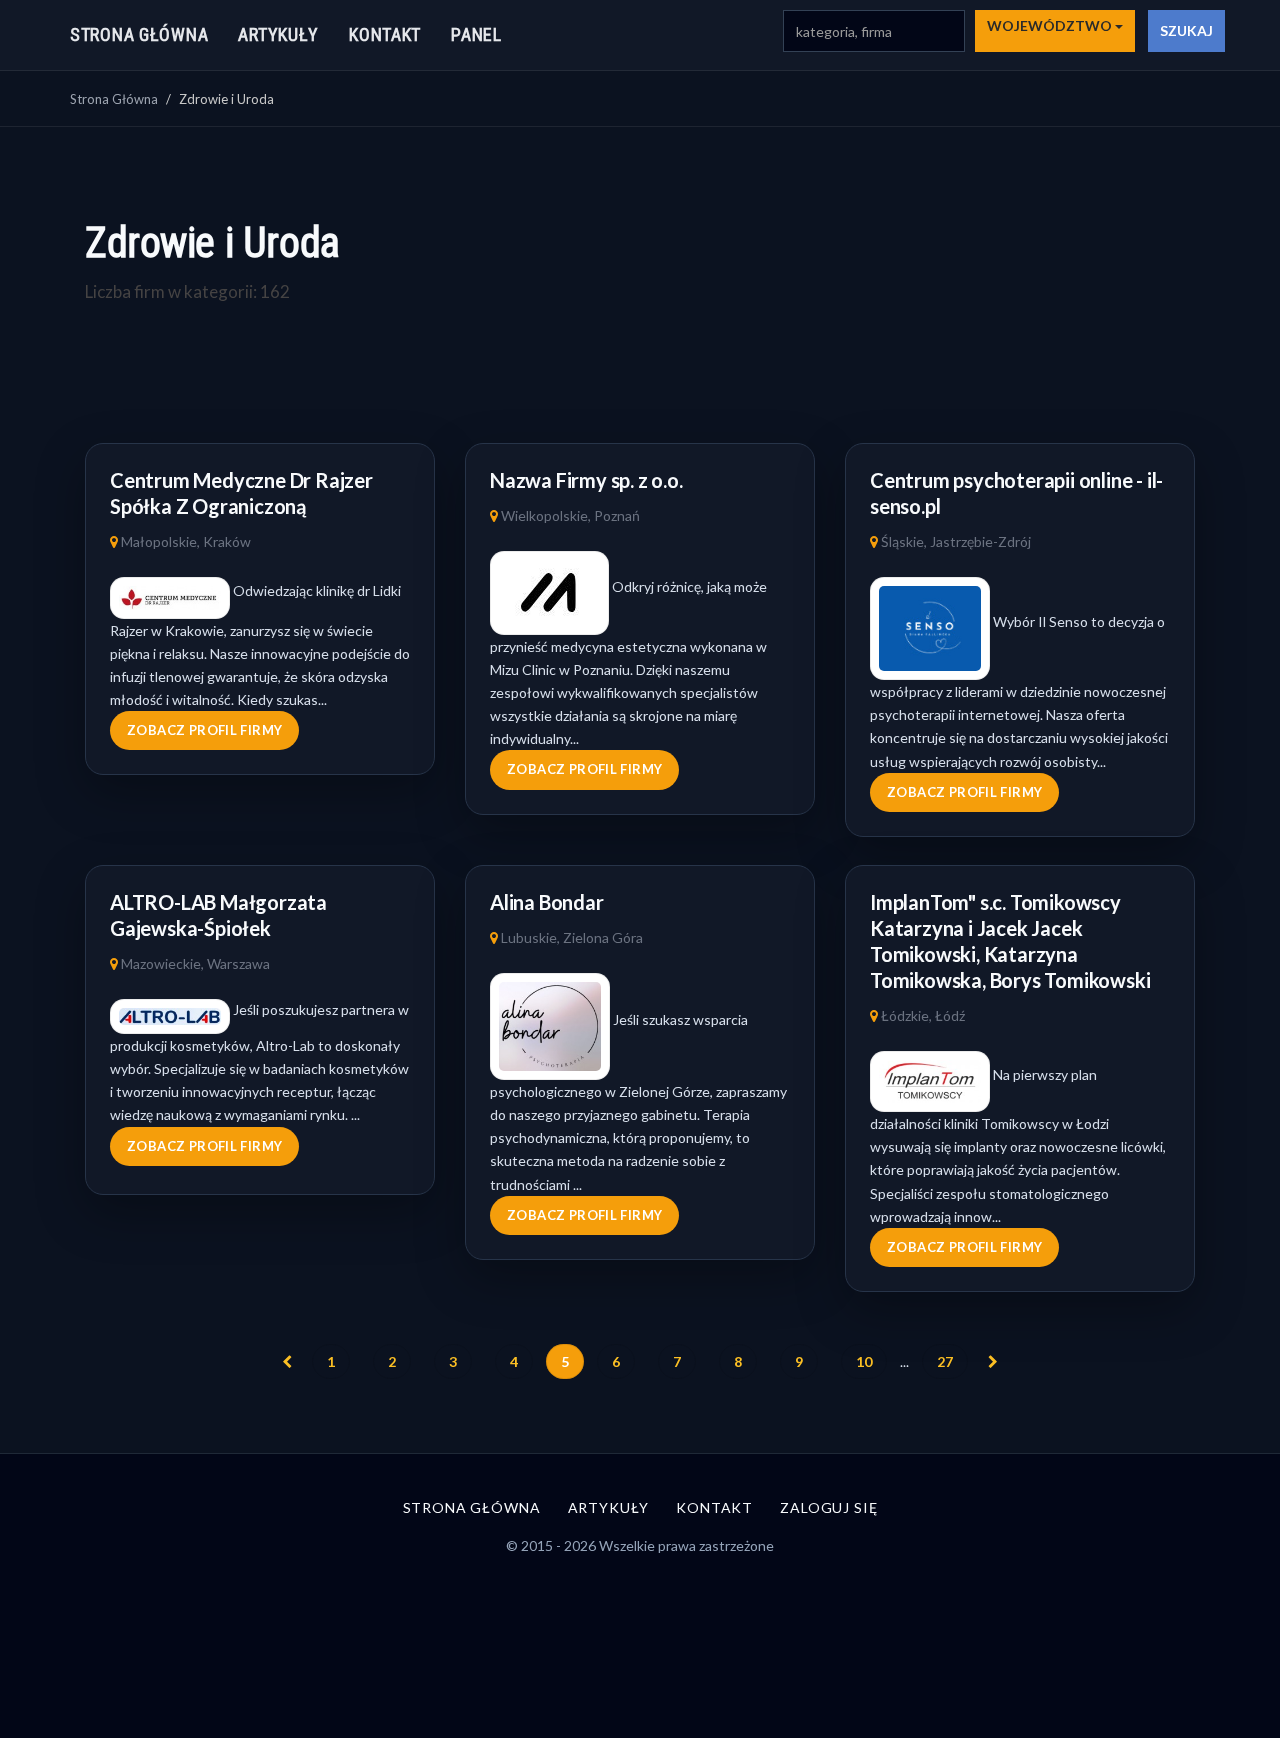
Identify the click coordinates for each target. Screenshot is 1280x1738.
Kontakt (385, 34)
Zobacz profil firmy (204, 730)
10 (864, 1361)
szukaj (1186, 30)
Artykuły (278, 34)
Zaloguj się (828, 1507)
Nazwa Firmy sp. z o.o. (586, 480)
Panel (476, 34)
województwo (1051, 25)
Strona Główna (114, 99)
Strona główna (139, 34)
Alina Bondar (547, 902)
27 (945, 1361)
